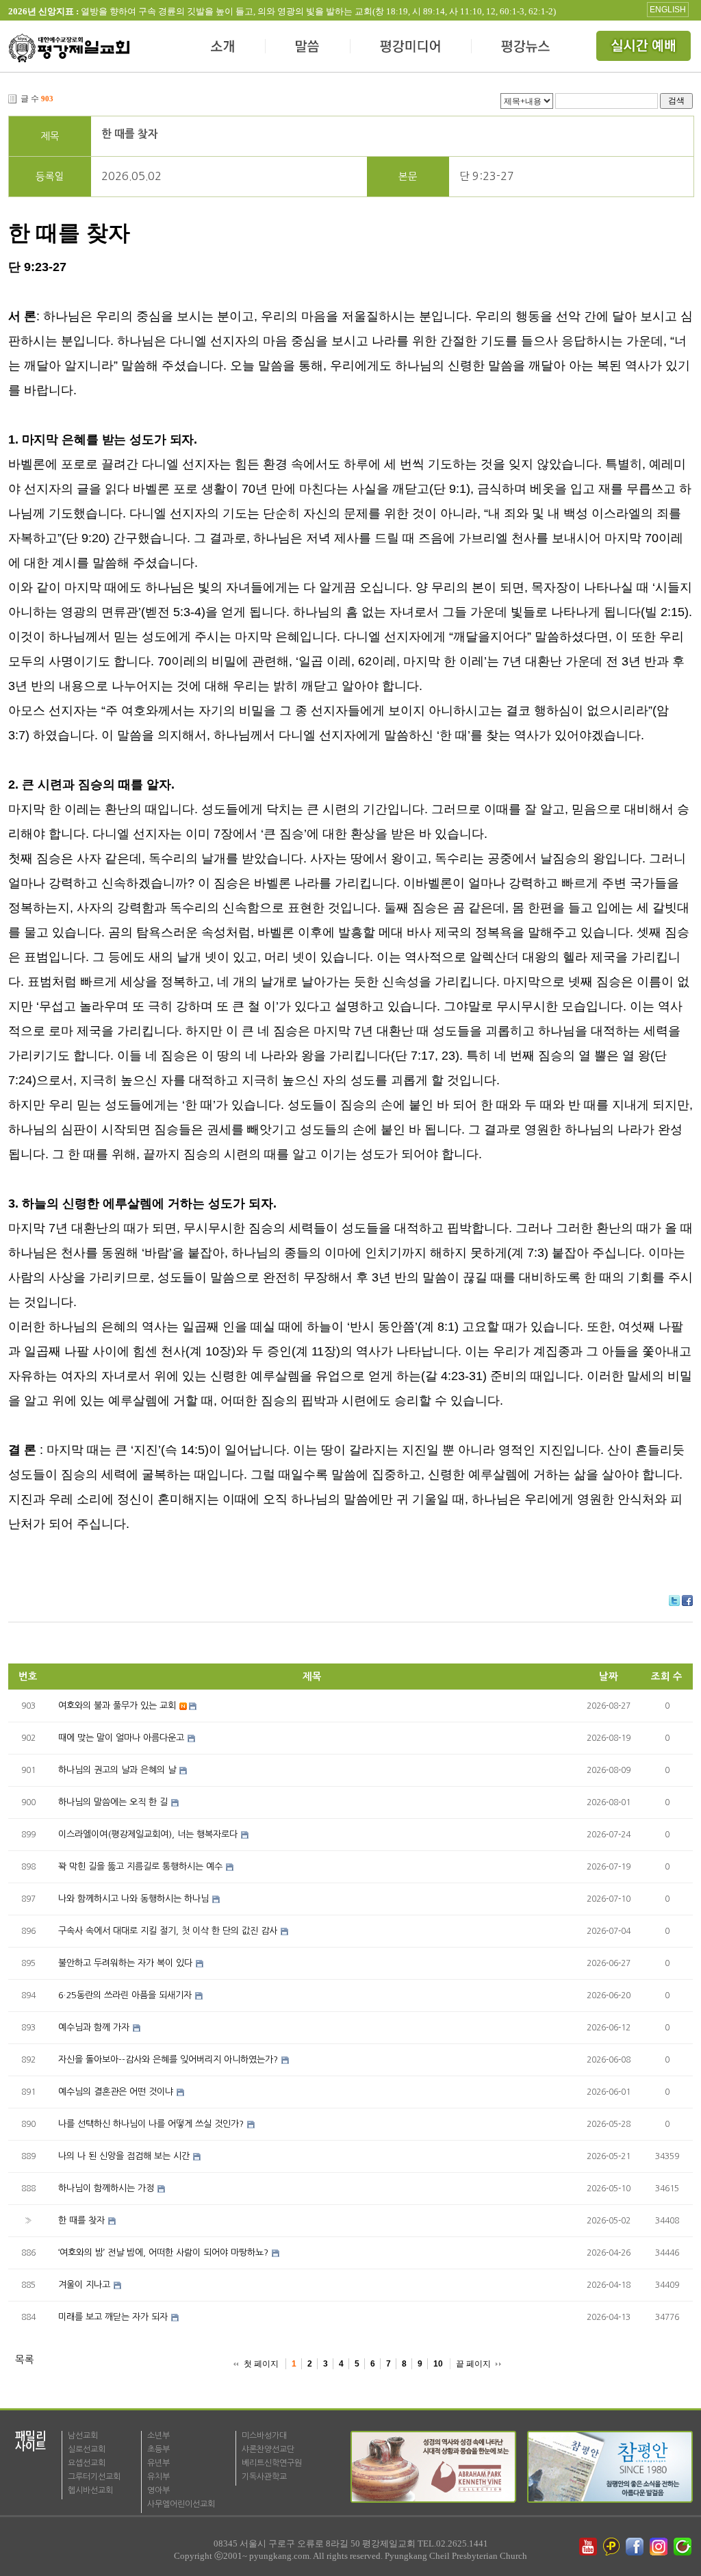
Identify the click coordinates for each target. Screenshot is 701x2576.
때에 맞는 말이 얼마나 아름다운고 (121, 1738)
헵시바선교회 (90, 2490)
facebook (636, 2547)
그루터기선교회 (94, 2477)
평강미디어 (411, 48)
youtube (588, 2547)
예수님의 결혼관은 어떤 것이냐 (116, 2092)
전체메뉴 (645, 48)
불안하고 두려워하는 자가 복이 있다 (125, 1963)
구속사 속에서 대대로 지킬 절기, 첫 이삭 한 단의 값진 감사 (168, 1931)
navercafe (684, 2547)
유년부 (158, 2463)
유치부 (158, 2477)
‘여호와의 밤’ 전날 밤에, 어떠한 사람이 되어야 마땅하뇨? (163, 2253)
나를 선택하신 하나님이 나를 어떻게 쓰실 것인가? (151, 2124)
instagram (660, 2547)
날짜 (609, 1676)
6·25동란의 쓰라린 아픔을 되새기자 (125, 1995)
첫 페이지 (261, 2364)
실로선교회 (87, 2449)
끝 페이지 (473, 2364)
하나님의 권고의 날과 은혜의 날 (117, 1770)
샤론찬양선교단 (268, 2449)
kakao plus (612, 2547)
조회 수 (667, 1676)
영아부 (158, 2490)
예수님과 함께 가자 (94, 2027)
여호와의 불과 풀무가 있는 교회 (117, 1706)
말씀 (308, 48)
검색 (676, 100)
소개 (224, 48)
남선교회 (83, 2436)
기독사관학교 (264, 2477)
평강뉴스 (526, 48)
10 (438, 2364)
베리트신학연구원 (272, 2463)
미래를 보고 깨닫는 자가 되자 (113, 2317)
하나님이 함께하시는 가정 (106, 2188)
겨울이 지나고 (84, 2285)
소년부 (158, 2436)
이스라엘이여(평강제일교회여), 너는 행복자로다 (148, 1834)
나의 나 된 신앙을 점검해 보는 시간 (124, 2156)
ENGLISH (668, 10)
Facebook (687, 1601)
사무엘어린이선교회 (181, 2504)
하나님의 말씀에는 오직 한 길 (113, 1802)
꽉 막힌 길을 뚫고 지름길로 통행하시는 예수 (140, 1866)
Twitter (674, 1601)
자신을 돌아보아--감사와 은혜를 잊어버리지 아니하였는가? (168, 2059)
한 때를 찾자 (130, 134)
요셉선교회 (87, 2463)
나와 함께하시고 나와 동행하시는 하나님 (133, 1899)
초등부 (158, 2449)
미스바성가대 (264, 2436)
